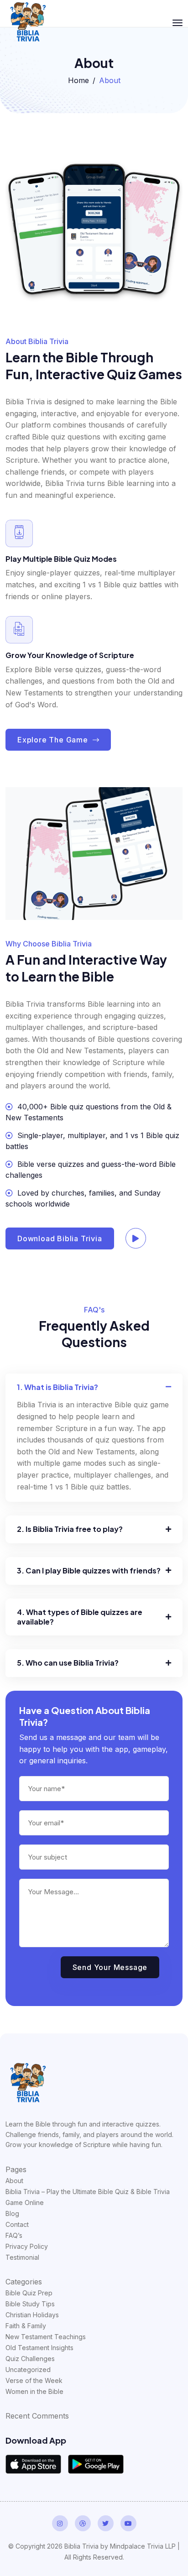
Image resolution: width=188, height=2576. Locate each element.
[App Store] (33, 2464)
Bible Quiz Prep (29, 2293)
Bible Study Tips (30, 2304)
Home (78, 80)
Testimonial (22, 2257)
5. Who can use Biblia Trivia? (68, 1663)
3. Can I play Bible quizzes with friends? (89, 1571)
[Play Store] (96, 2464)
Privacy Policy (27, 2246)
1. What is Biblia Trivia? (57, 1387)
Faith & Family (26, 2326)
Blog (12, 2213)
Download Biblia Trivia (60, 1238)
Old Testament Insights (39, 2348)
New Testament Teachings (46, 2337)
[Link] (28, 2083)
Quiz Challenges (30, 2359)
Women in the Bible (34, 2391)
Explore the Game (54, 740)
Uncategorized (28, 2370)
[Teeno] (28, 22)
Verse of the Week (34, 2380)
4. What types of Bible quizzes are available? (80, 1617)
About (14, 2181)
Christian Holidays (32, 2315)
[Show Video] (138, 1238)
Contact (17, 2224)
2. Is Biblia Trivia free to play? (70, 1529)
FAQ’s (14, 2235)
